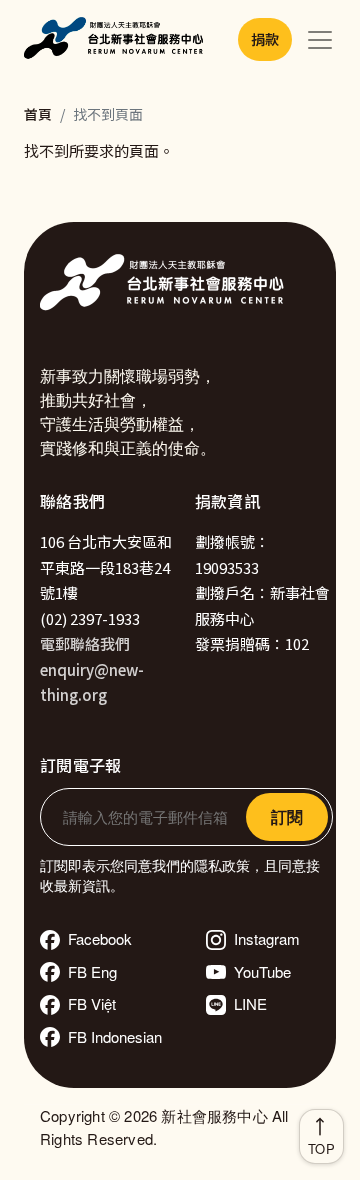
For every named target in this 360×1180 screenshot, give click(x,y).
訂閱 (287, 816)
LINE (250, 1003)
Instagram (267, 938)
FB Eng (92, 971)
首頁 (38, 114)
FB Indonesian (115, 1036)
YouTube (262, 971)
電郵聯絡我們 (85, 643)
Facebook (100, 938)
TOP (321, 1148)
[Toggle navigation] (320, 40)
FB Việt (92, 1003)
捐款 (265, 39)
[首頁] (117, 40)
